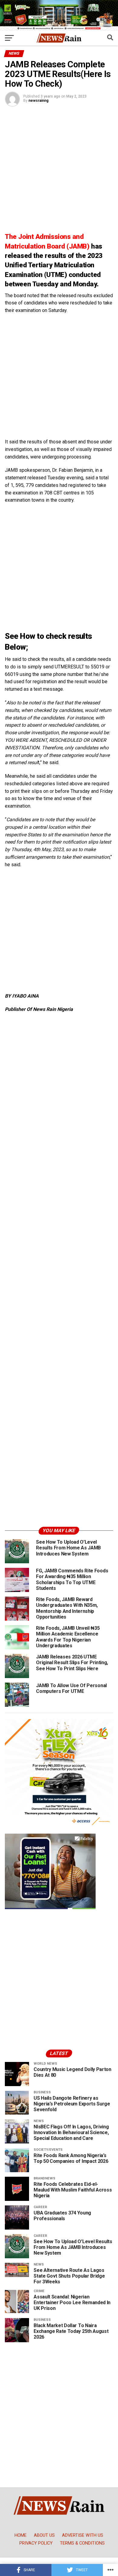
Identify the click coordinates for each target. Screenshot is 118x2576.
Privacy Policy (36, 2543)
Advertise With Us (83, 2535)
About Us (44, 2535)
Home (21, 2535)
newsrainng (38, 101)
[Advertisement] (59, 170)
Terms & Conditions (82, 2543)
